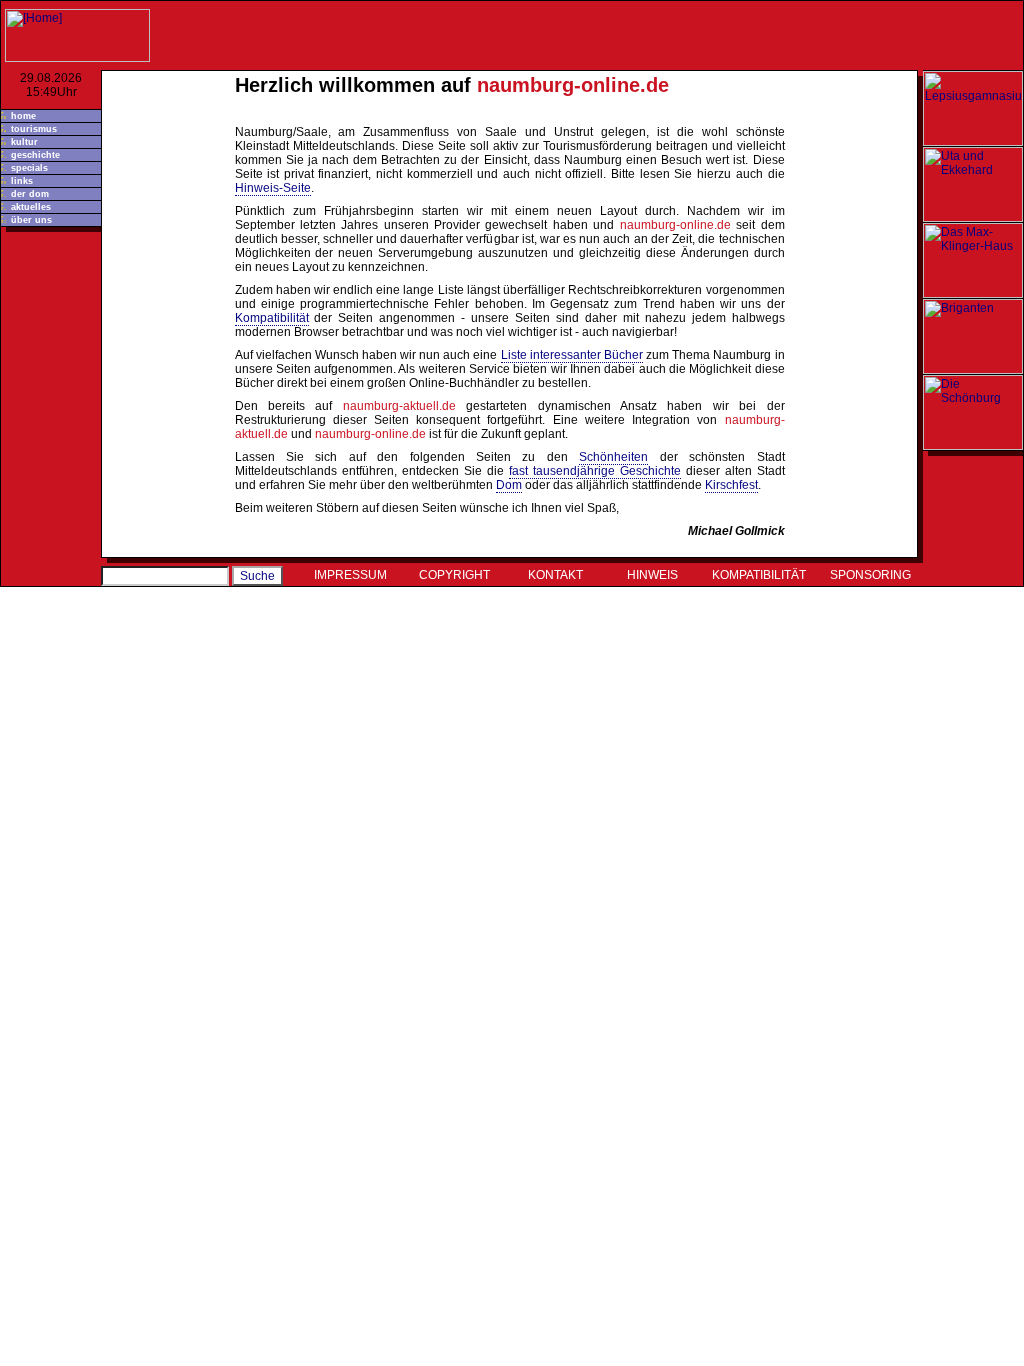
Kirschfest (731, 485)
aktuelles (31, 207)
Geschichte (35, 155)
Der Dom (30, 194)
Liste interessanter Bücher (572, 355)
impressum (350, 575)
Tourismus (34, 129)
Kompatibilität (272, 318)
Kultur (24, 142)
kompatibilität (759, 575)
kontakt (555, 575)
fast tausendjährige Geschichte (595, 471)
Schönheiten (613, 457)
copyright (454, 575)
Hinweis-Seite (273, 188)
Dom (509, 485)
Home (23, 116)
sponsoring (870, 575)
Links (22, 181)
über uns (31, 220)
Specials (29, 168)
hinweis (652, 575)
